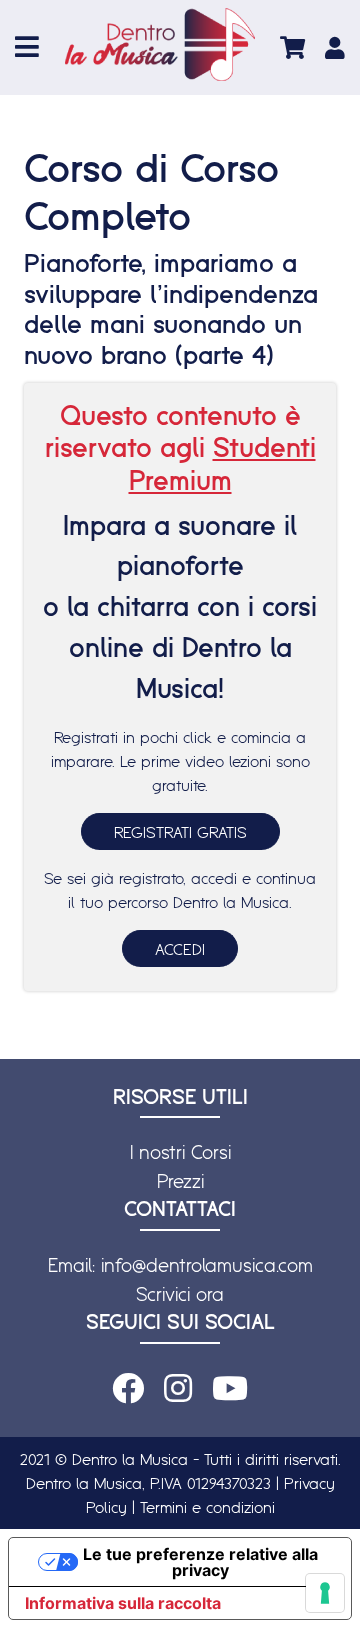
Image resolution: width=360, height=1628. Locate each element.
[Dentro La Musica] (160, 44)
